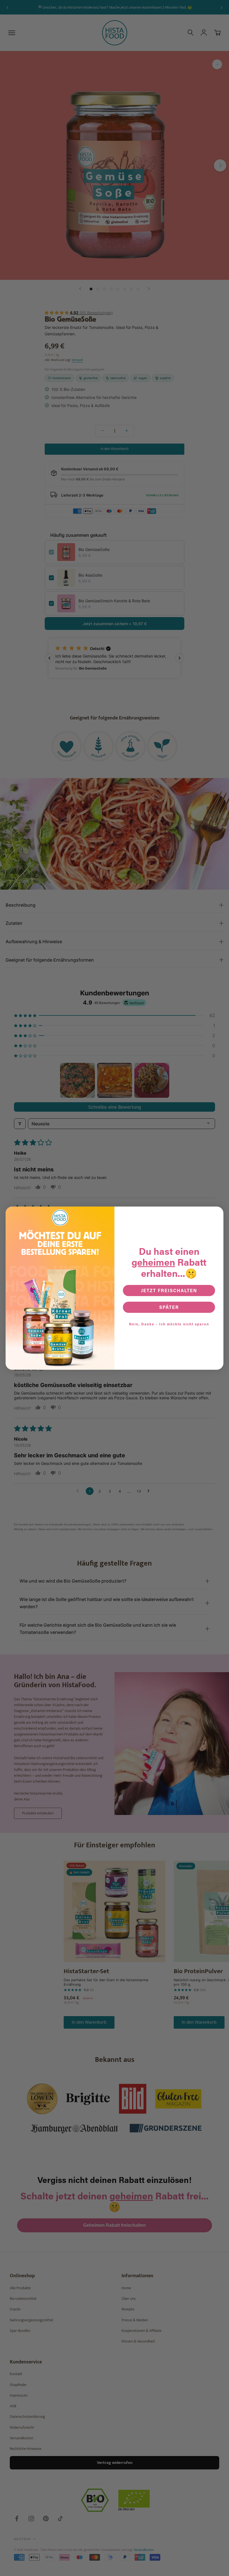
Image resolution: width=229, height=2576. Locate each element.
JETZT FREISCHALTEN (169, 1290)
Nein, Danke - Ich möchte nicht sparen (169, 1324)
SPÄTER (169, 1307)
